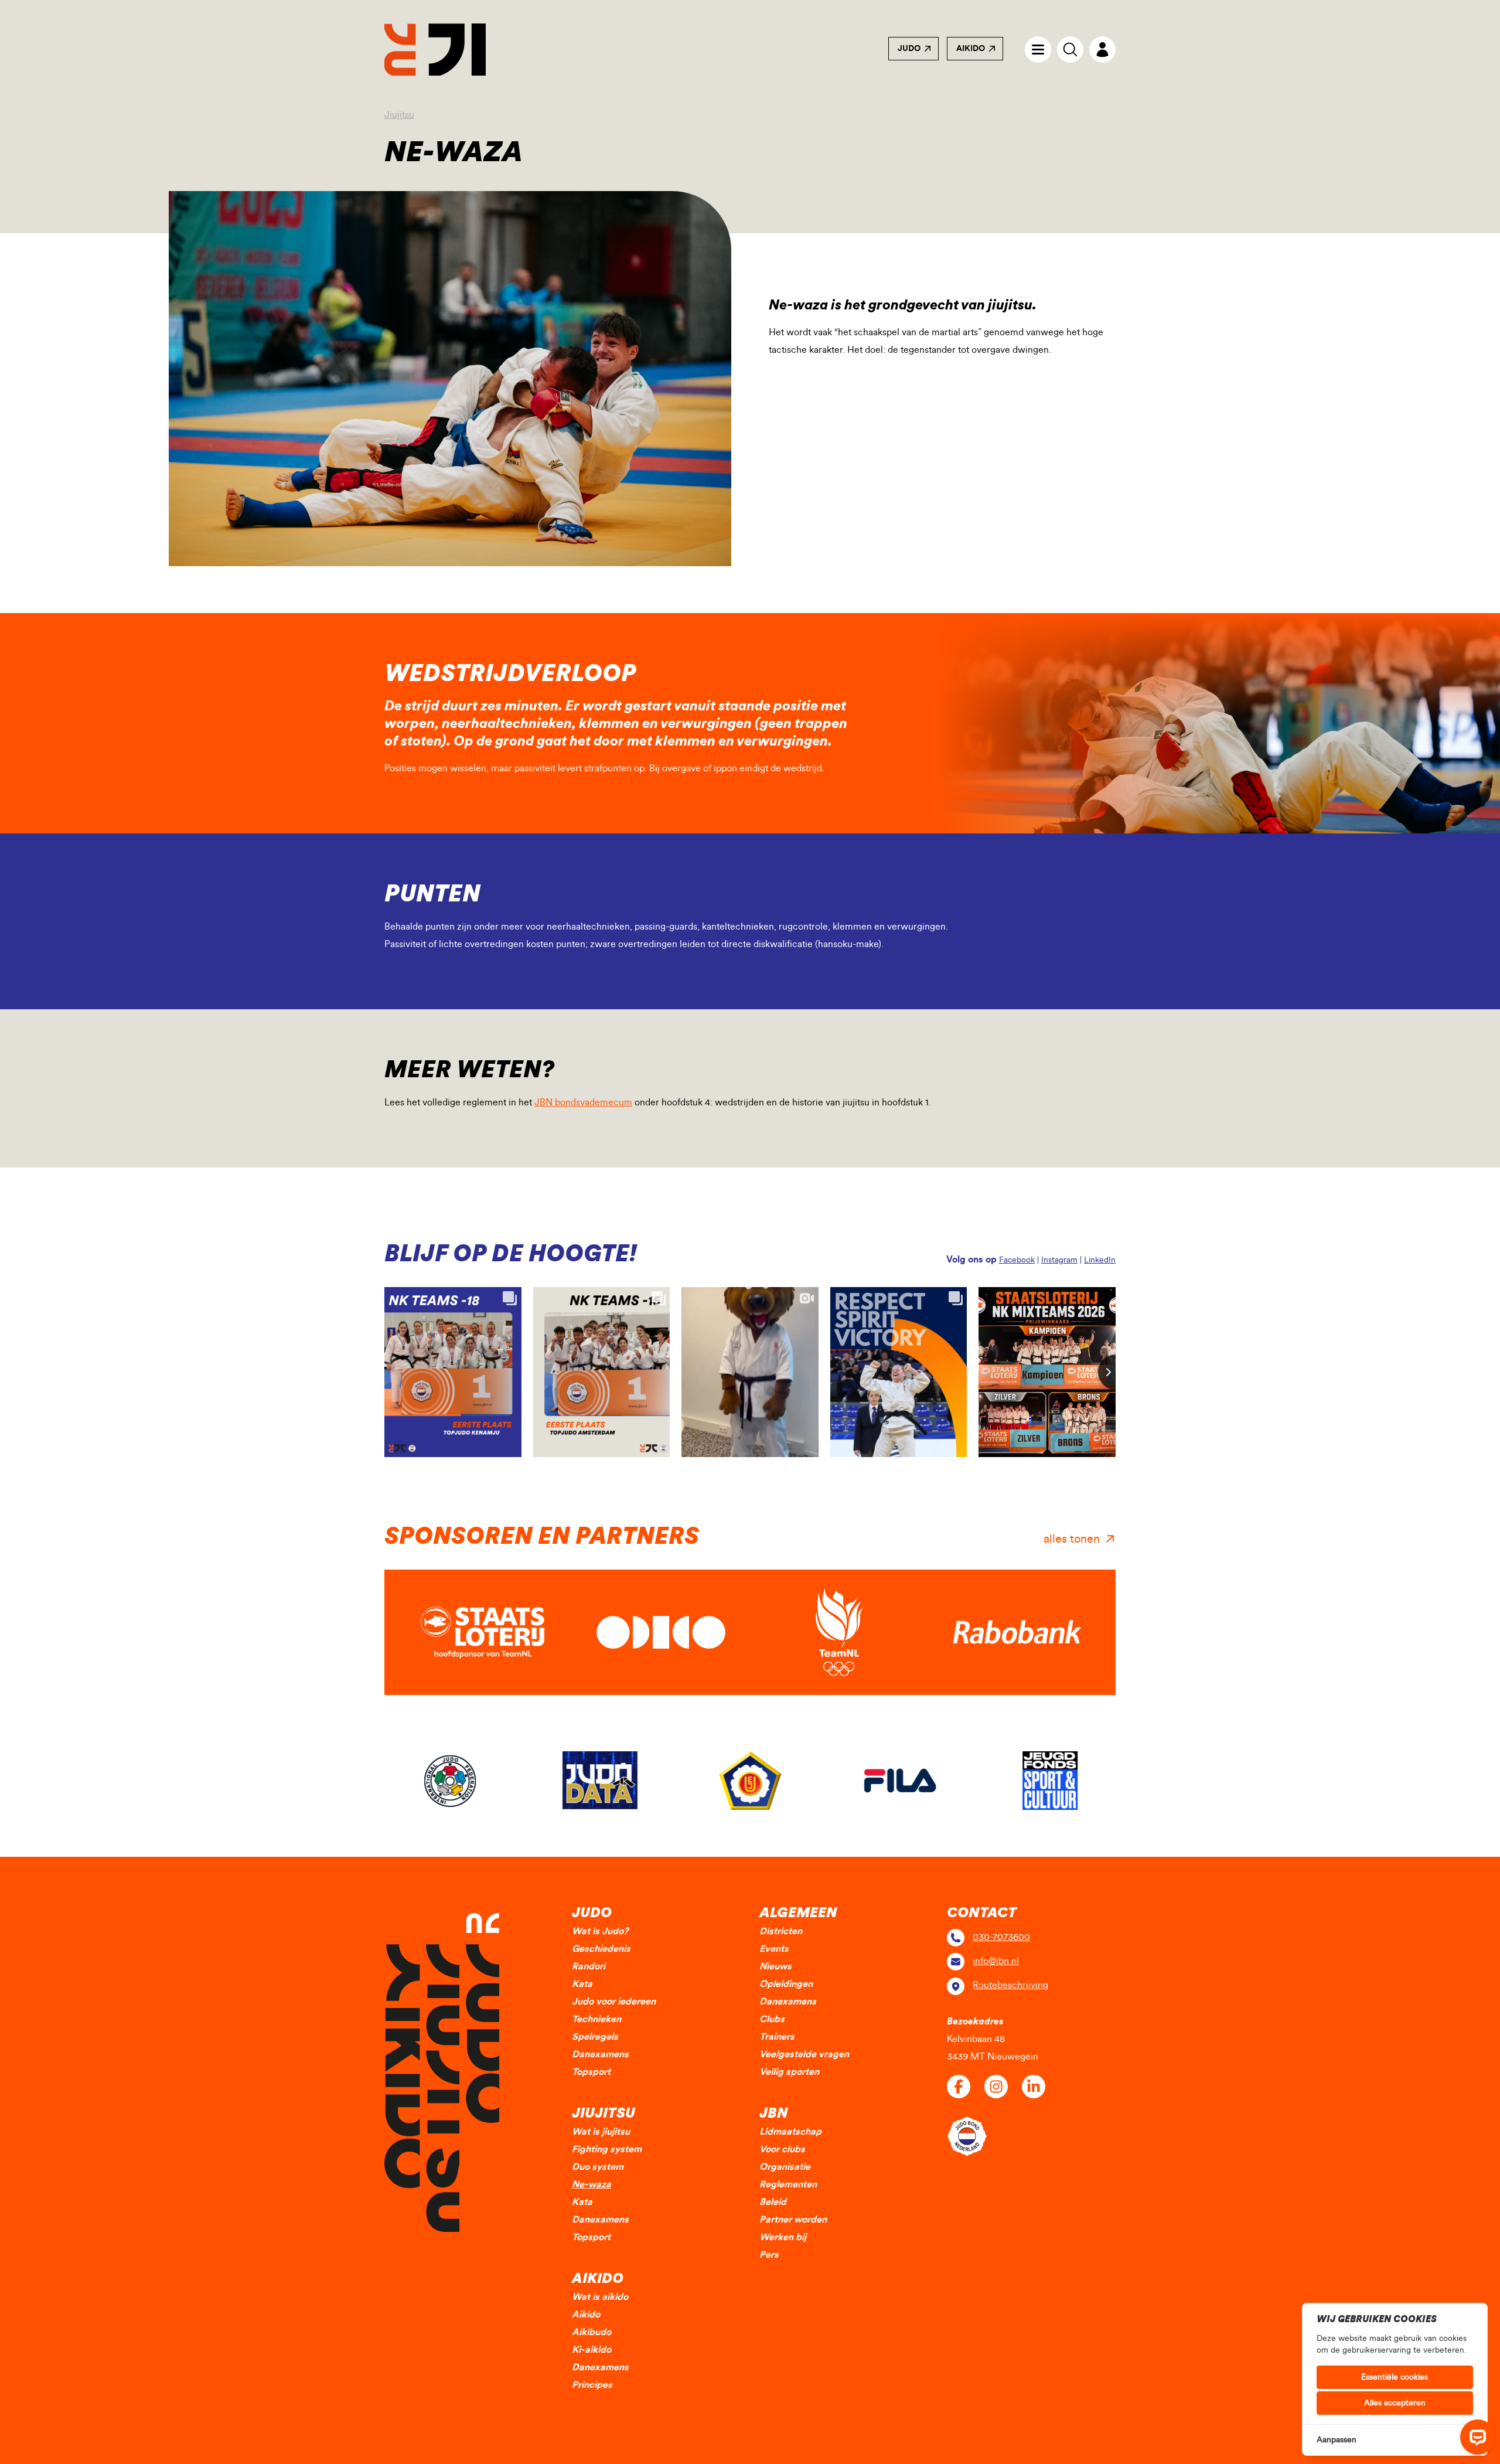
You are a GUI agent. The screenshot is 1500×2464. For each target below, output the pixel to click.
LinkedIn (1100, 1260)
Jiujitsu (399, 115)
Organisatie (785, 2167)
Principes (592, 2385)
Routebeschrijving (1010, 1985)
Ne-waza (592, 2184)
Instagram (1059, 1260)
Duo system (598, 2167)
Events (774, 1949)
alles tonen (1072, 1539)
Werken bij (783, 2237)
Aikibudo (592, 2332)
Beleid (773, 2202)
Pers (769, 2255)
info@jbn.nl (996, 1961)
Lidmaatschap (790, 2132)
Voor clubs (782, 2149)
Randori (589, 1966)
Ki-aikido (592, 2350)
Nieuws (775, 1966)
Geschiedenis (601, 1949)
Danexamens (600, 2054)
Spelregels (595, 2037)
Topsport (591, 2072)
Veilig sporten (789, 2072)
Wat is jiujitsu (601, 2132)
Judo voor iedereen (614, 2002)
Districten (781, 1931)
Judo (909, 49)
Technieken (596, 2019)
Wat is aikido (600, 2297)
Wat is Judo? (600, 1931)
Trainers (777, 2037)
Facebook (1017, 1260)
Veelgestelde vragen (804, 2054)
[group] (450, 1781)
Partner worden (793, 2220)
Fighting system (607, 2149)
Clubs (772, 2019)
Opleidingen (786, 1984)
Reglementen (788, 2184)
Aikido (971, 49)
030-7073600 (1001, 1937)
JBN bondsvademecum (583, 1102)
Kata (582, 1984)
